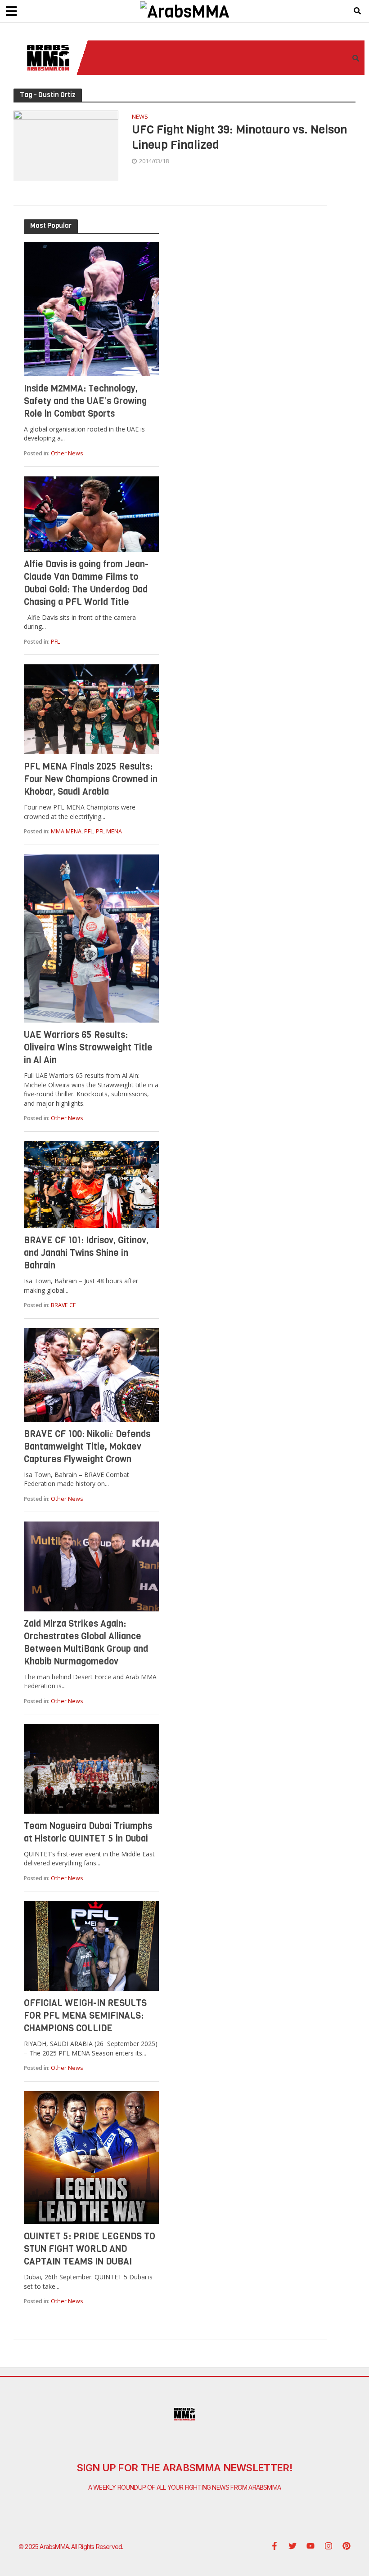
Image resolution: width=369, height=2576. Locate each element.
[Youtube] (310, 2546)
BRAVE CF (63, 1305)
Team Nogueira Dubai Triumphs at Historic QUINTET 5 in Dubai (88, 1832)
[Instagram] (328, 2546)
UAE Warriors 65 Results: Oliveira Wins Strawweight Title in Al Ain (88, 1048)
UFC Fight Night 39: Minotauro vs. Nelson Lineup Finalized (239, 137)
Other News (67, 453)
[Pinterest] (346, 2546)
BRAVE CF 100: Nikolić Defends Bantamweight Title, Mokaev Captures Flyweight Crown (87, 1447)
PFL (55, 642)
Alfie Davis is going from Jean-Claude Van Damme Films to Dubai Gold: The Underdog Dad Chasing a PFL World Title (86, 583)
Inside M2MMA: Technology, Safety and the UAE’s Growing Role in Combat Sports (85, 401)
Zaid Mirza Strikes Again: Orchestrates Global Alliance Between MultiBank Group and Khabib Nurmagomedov (86, 1643)
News (140, 117)
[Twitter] (292, 2546)
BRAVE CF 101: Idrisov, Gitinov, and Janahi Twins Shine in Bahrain (86, 1253)
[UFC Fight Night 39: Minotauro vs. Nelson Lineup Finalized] (66, 145)
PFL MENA (109, 831)
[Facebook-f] (274, 2546)
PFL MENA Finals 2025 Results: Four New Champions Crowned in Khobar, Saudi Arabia (91, 779)
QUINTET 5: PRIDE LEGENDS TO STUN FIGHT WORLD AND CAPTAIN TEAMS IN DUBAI (90, 2249)
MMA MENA (66, 831)
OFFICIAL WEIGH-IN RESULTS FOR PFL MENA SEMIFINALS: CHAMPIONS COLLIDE (85, 2016)
